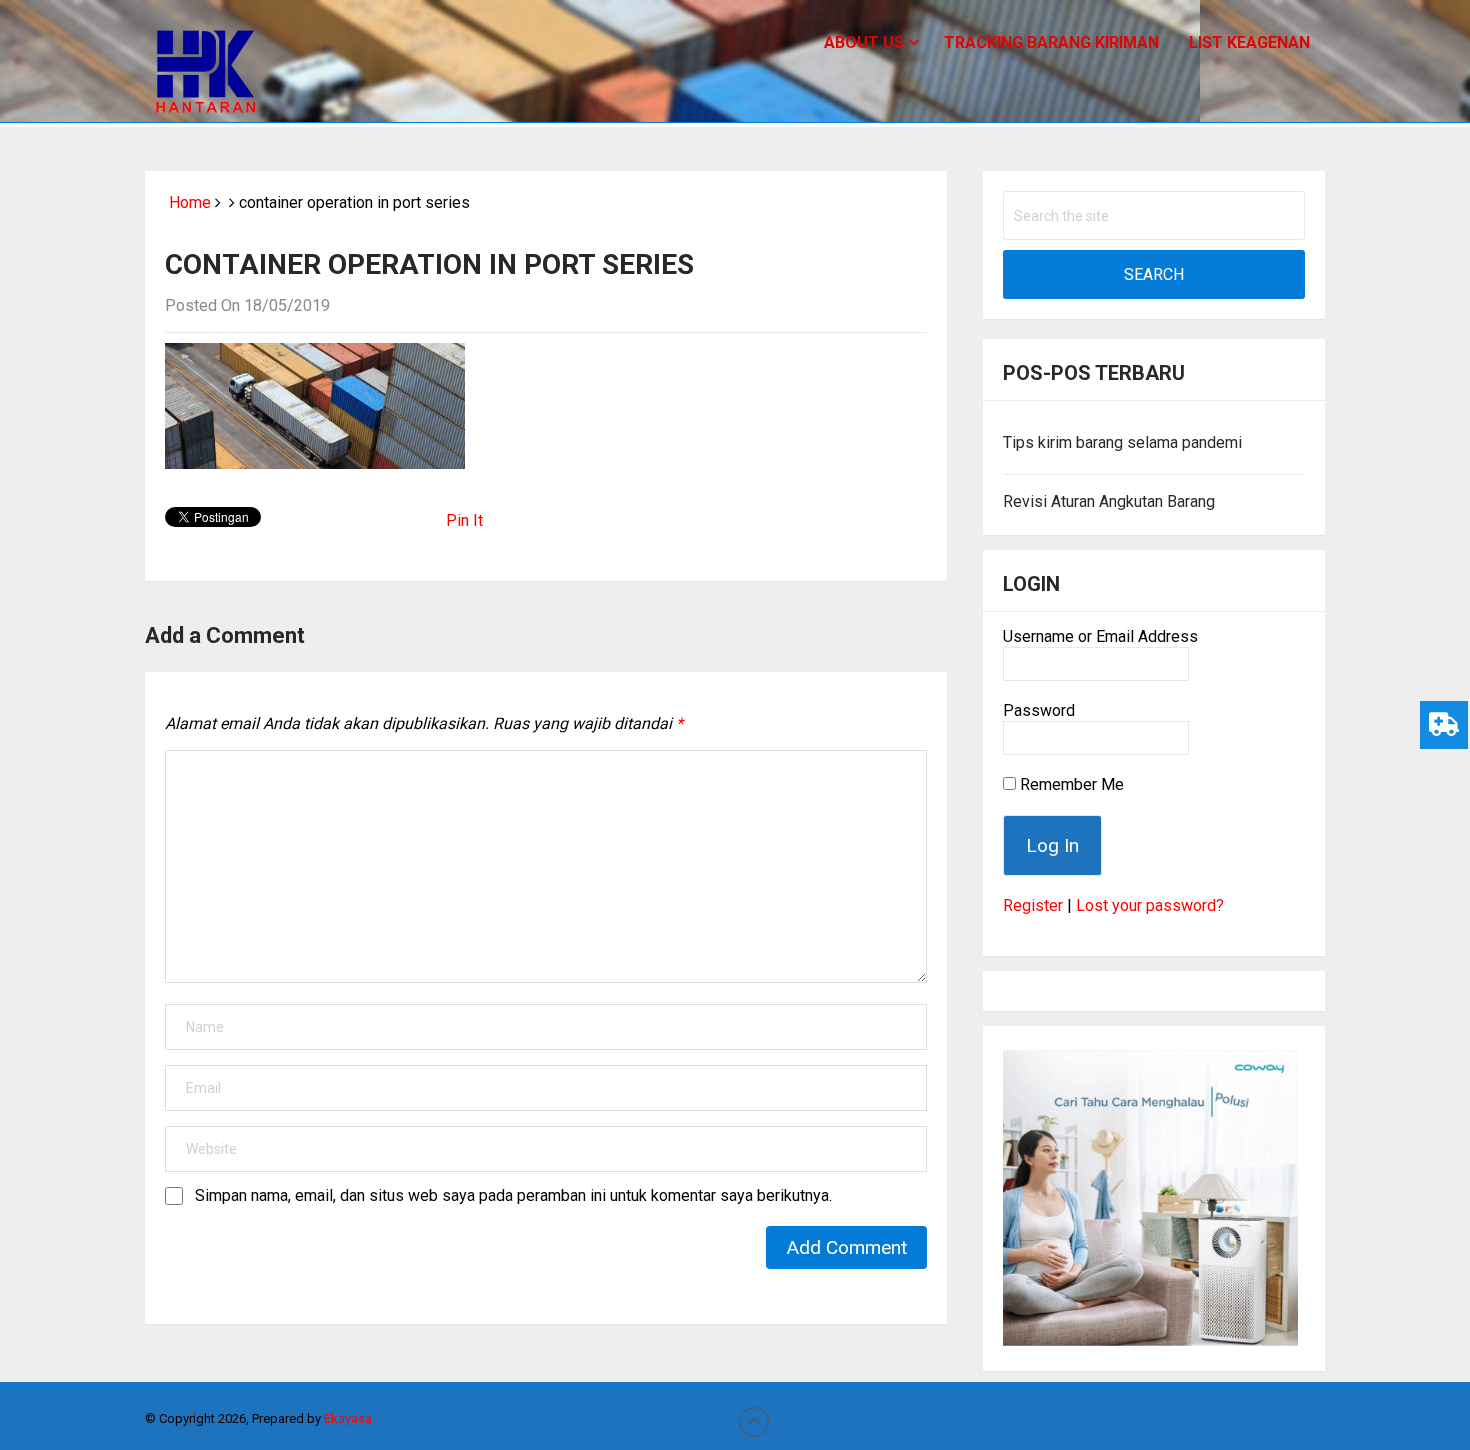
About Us (864, 42)
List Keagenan (1249, 42)
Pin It (464, 520)
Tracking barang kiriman (1051, 42)
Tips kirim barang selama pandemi (1122, 442)
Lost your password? (1150, 905)
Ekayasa (348, 1418)
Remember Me (1070, 784)
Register (1033, 905)
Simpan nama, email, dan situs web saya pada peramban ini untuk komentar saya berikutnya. (513, 1195)
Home (188, 202)
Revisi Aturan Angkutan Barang (1109, 501)
